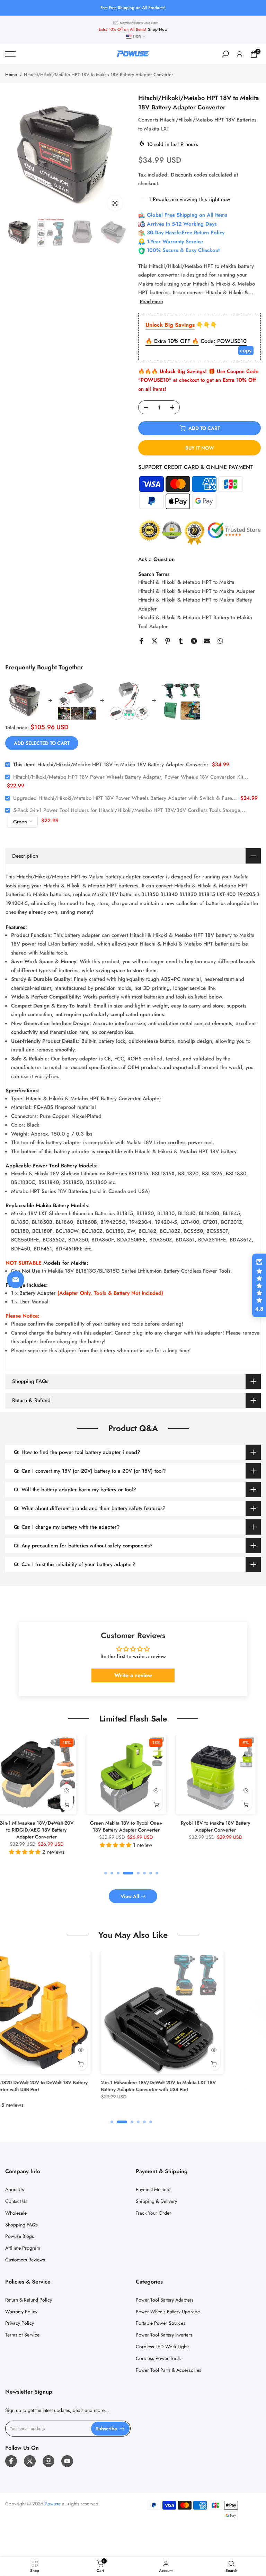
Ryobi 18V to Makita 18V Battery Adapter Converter (94, 1826)
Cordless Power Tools (158, 2358)
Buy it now (200, 448)
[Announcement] (133, 8)
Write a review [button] (133, 1675)
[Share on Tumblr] (181, 641)
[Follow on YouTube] (67, 2461)
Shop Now (158, 29)
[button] (259, 1285)
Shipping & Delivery (156, 2201)
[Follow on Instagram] (48, 2461)
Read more (152, 301)
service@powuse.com (139, 22)
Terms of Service (22, 2335)
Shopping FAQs (21, 2225)
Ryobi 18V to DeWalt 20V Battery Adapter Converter (184, 1826)
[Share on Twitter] (154, 641)
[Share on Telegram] (194, 641)
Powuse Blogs (20, 2236)
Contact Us (16, 2201)
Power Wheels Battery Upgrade (168, 2312)
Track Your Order (153, 2213)
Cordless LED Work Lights (163, 2347)
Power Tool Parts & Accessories (169, 2370)
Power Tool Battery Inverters (164, 2335)
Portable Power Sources (161, 2323)
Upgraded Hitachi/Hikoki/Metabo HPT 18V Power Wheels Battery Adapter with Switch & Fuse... (125, 798)
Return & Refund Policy (29, 2300)
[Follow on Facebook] (11, 2461)
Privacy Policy (20, 2323)
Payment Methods (154, 2189)
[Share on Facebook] (141, 641)
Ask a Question (156, 559)
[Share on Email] (207, 641)
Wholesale (16, 2213)
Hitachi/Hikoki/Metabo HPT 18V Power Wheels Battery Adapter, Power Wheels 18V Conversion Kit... (131, 777)
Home (11, 75)
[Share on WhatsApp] (220, 641)
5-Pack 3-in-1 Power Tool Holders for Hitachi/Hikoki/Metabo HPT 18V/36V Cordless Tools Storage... (129, 810)
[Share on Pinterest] (168, 641)
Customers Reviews (25, 2260)
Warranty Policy (21, 2312)
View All (130, 1896)
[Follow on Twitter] (30, 2461)
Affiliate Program (23, 2248)
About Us (15, 2189)
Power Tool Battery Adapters (165, 2300)
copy (246, 350)
